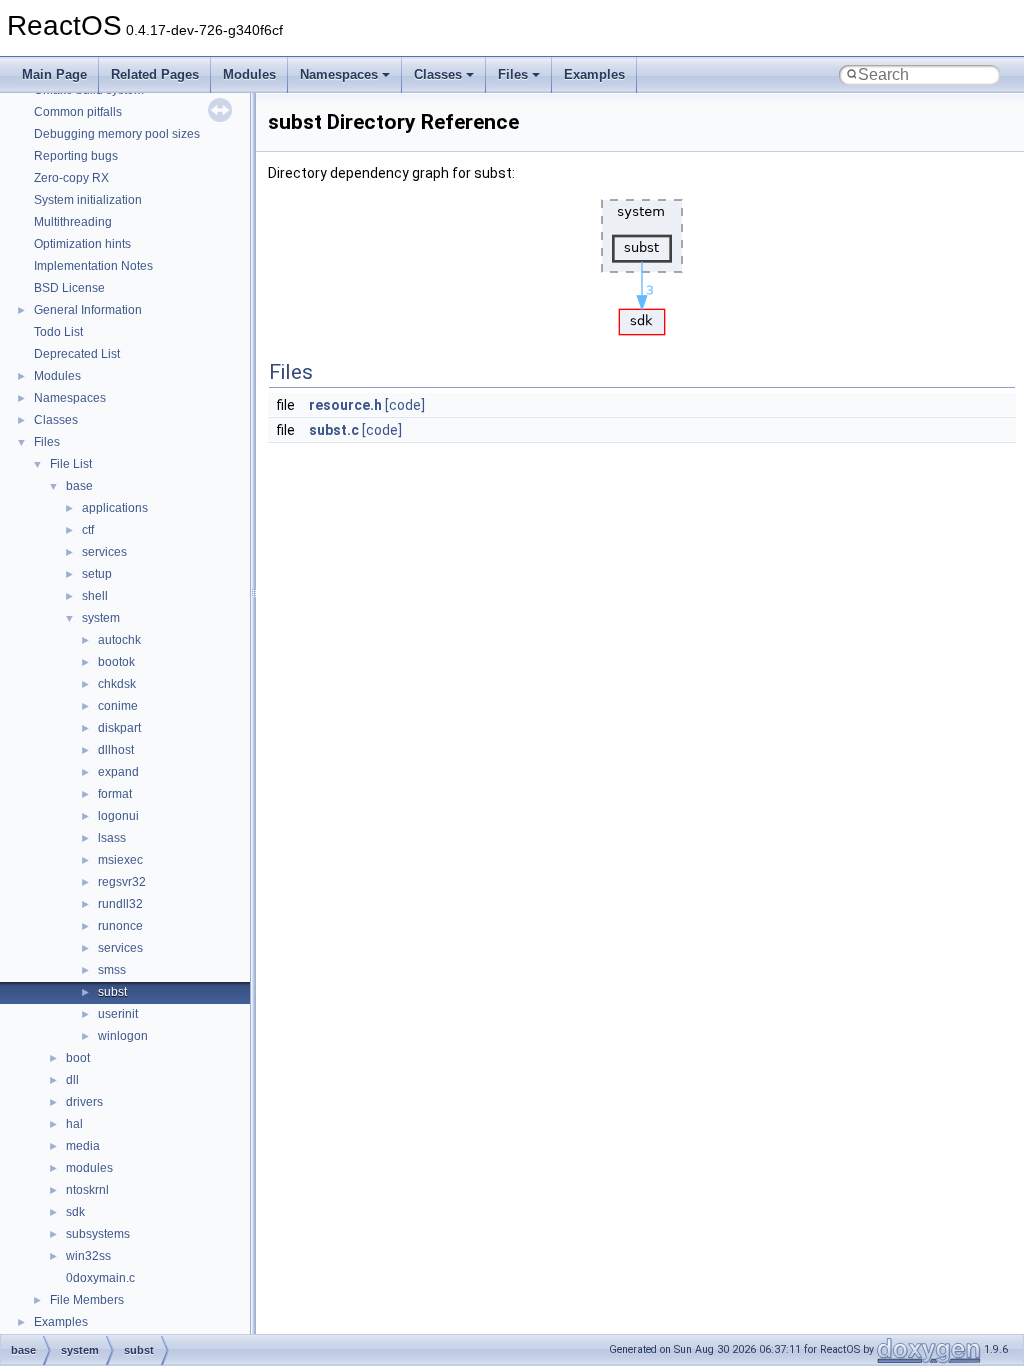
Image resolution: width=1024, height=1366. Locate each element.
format (115, 794)
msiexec (120, 860)
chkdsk (117, 684)
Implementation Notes (93, 266)
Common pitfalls (78, 112)
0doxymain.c (100, 1278)
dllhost (116, 750)
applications (115, 508)
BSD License (69, 288)
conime (118, 706)
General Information (88, 310)
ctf (88, 530)
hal (74, 1124)
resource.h (345, 405)
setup (97, 574)
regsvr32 (122, 882)
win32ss (88, 1256)
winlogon (123, 1036)
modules (89, 1168)
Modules (249, 74)
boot (78, 1058)
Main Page (54, 74)
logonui (118, 816)
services (104, 552)
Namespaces (339, 74)
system (101, 618)
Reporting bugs (76, 156)
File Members (87, 1300)
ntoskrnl (87, 1190)
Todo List (58, 332)
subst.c (334, 430)
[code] (405, 405)
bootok (116, 662)
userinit (118, 1014)
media (83, 1146)
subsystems (98, 1234)
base (79, 486)
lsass (112, 838)
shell (95, 596)
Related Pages (155, 74)
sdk (75, 1212)
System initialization (88, 200)
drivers (84, 1102)
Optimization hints (82, 244)
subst (112, 992)
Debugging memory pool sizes (117, 134)
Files (513, 74)
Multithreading (73, 222)
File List (71, 464)
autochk (119, 640)
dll (72, 1080)
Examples (594, 74)
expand (118, 772)
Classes (438, 74)
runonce (120, 926)
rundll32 (120, 904)
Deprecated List (77, 354)
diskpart (119, 728)
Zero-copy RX (71, 178)
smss (112, 970)
